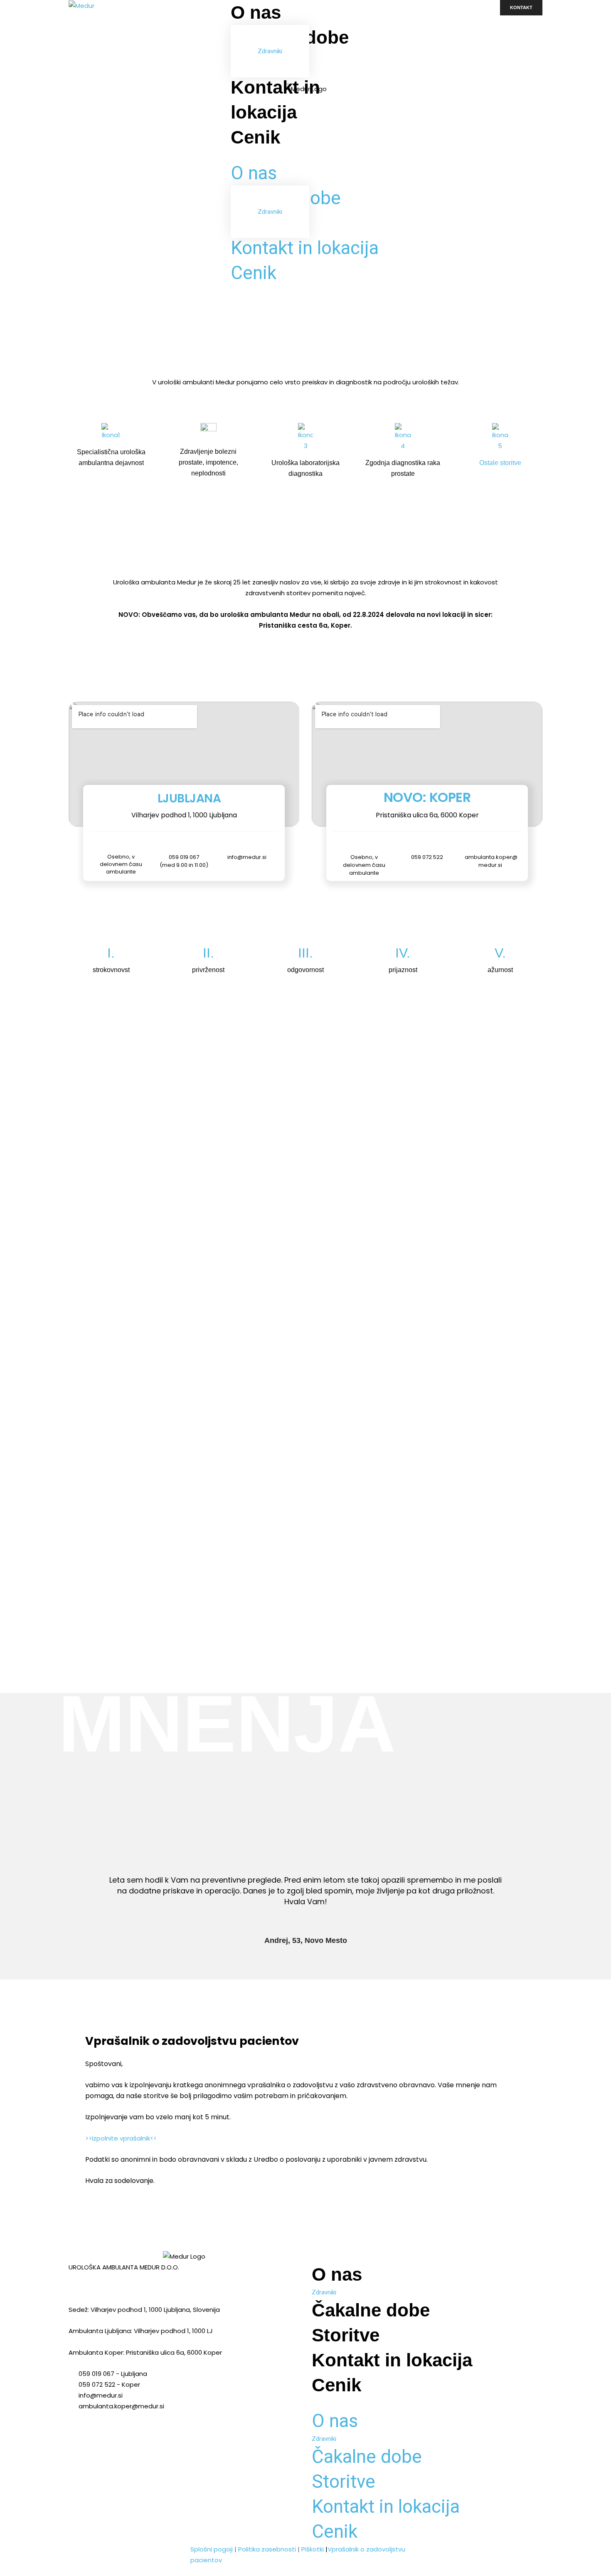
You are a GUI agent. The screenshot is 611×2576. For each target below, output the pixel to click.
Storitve (346, 2335)
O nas (256, 12)
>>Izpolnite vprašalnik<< (121, 2138)
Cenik (255, 137)
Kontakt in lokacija (305, 248)
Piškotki (313, 2549)
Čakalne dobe (371, 2310)
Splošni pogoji (212, 2549)
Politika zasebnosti (267, 2549)
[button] (305, 155)
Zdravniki (270, 51)
